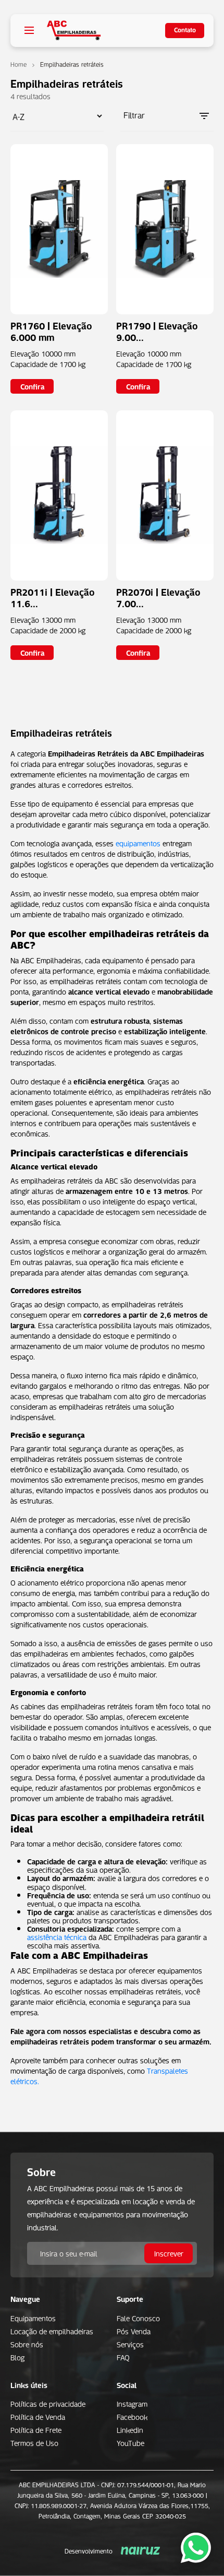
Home (18, 64)
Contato (185, 29)
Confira (32, 386)
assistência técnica (57, 1936)
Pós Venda (134, 2331)
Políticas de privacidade (48, 2403)
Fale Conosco (138, 2318)
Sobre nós (27, 2344)
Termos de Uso (34, 2442)
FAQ (123, 2357)
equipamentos (138, 843)
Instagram (132, 2403)
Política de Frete (36, 2429)
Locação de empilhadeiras (52, 2331)
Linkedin (130, 2429)
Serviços (130, 2344)
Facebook (132, 2416)
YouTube (130, 2442)
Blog (17, 2357)
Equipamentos (33, 2318)
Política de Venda (38, 2416)
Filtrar (134, 115)
